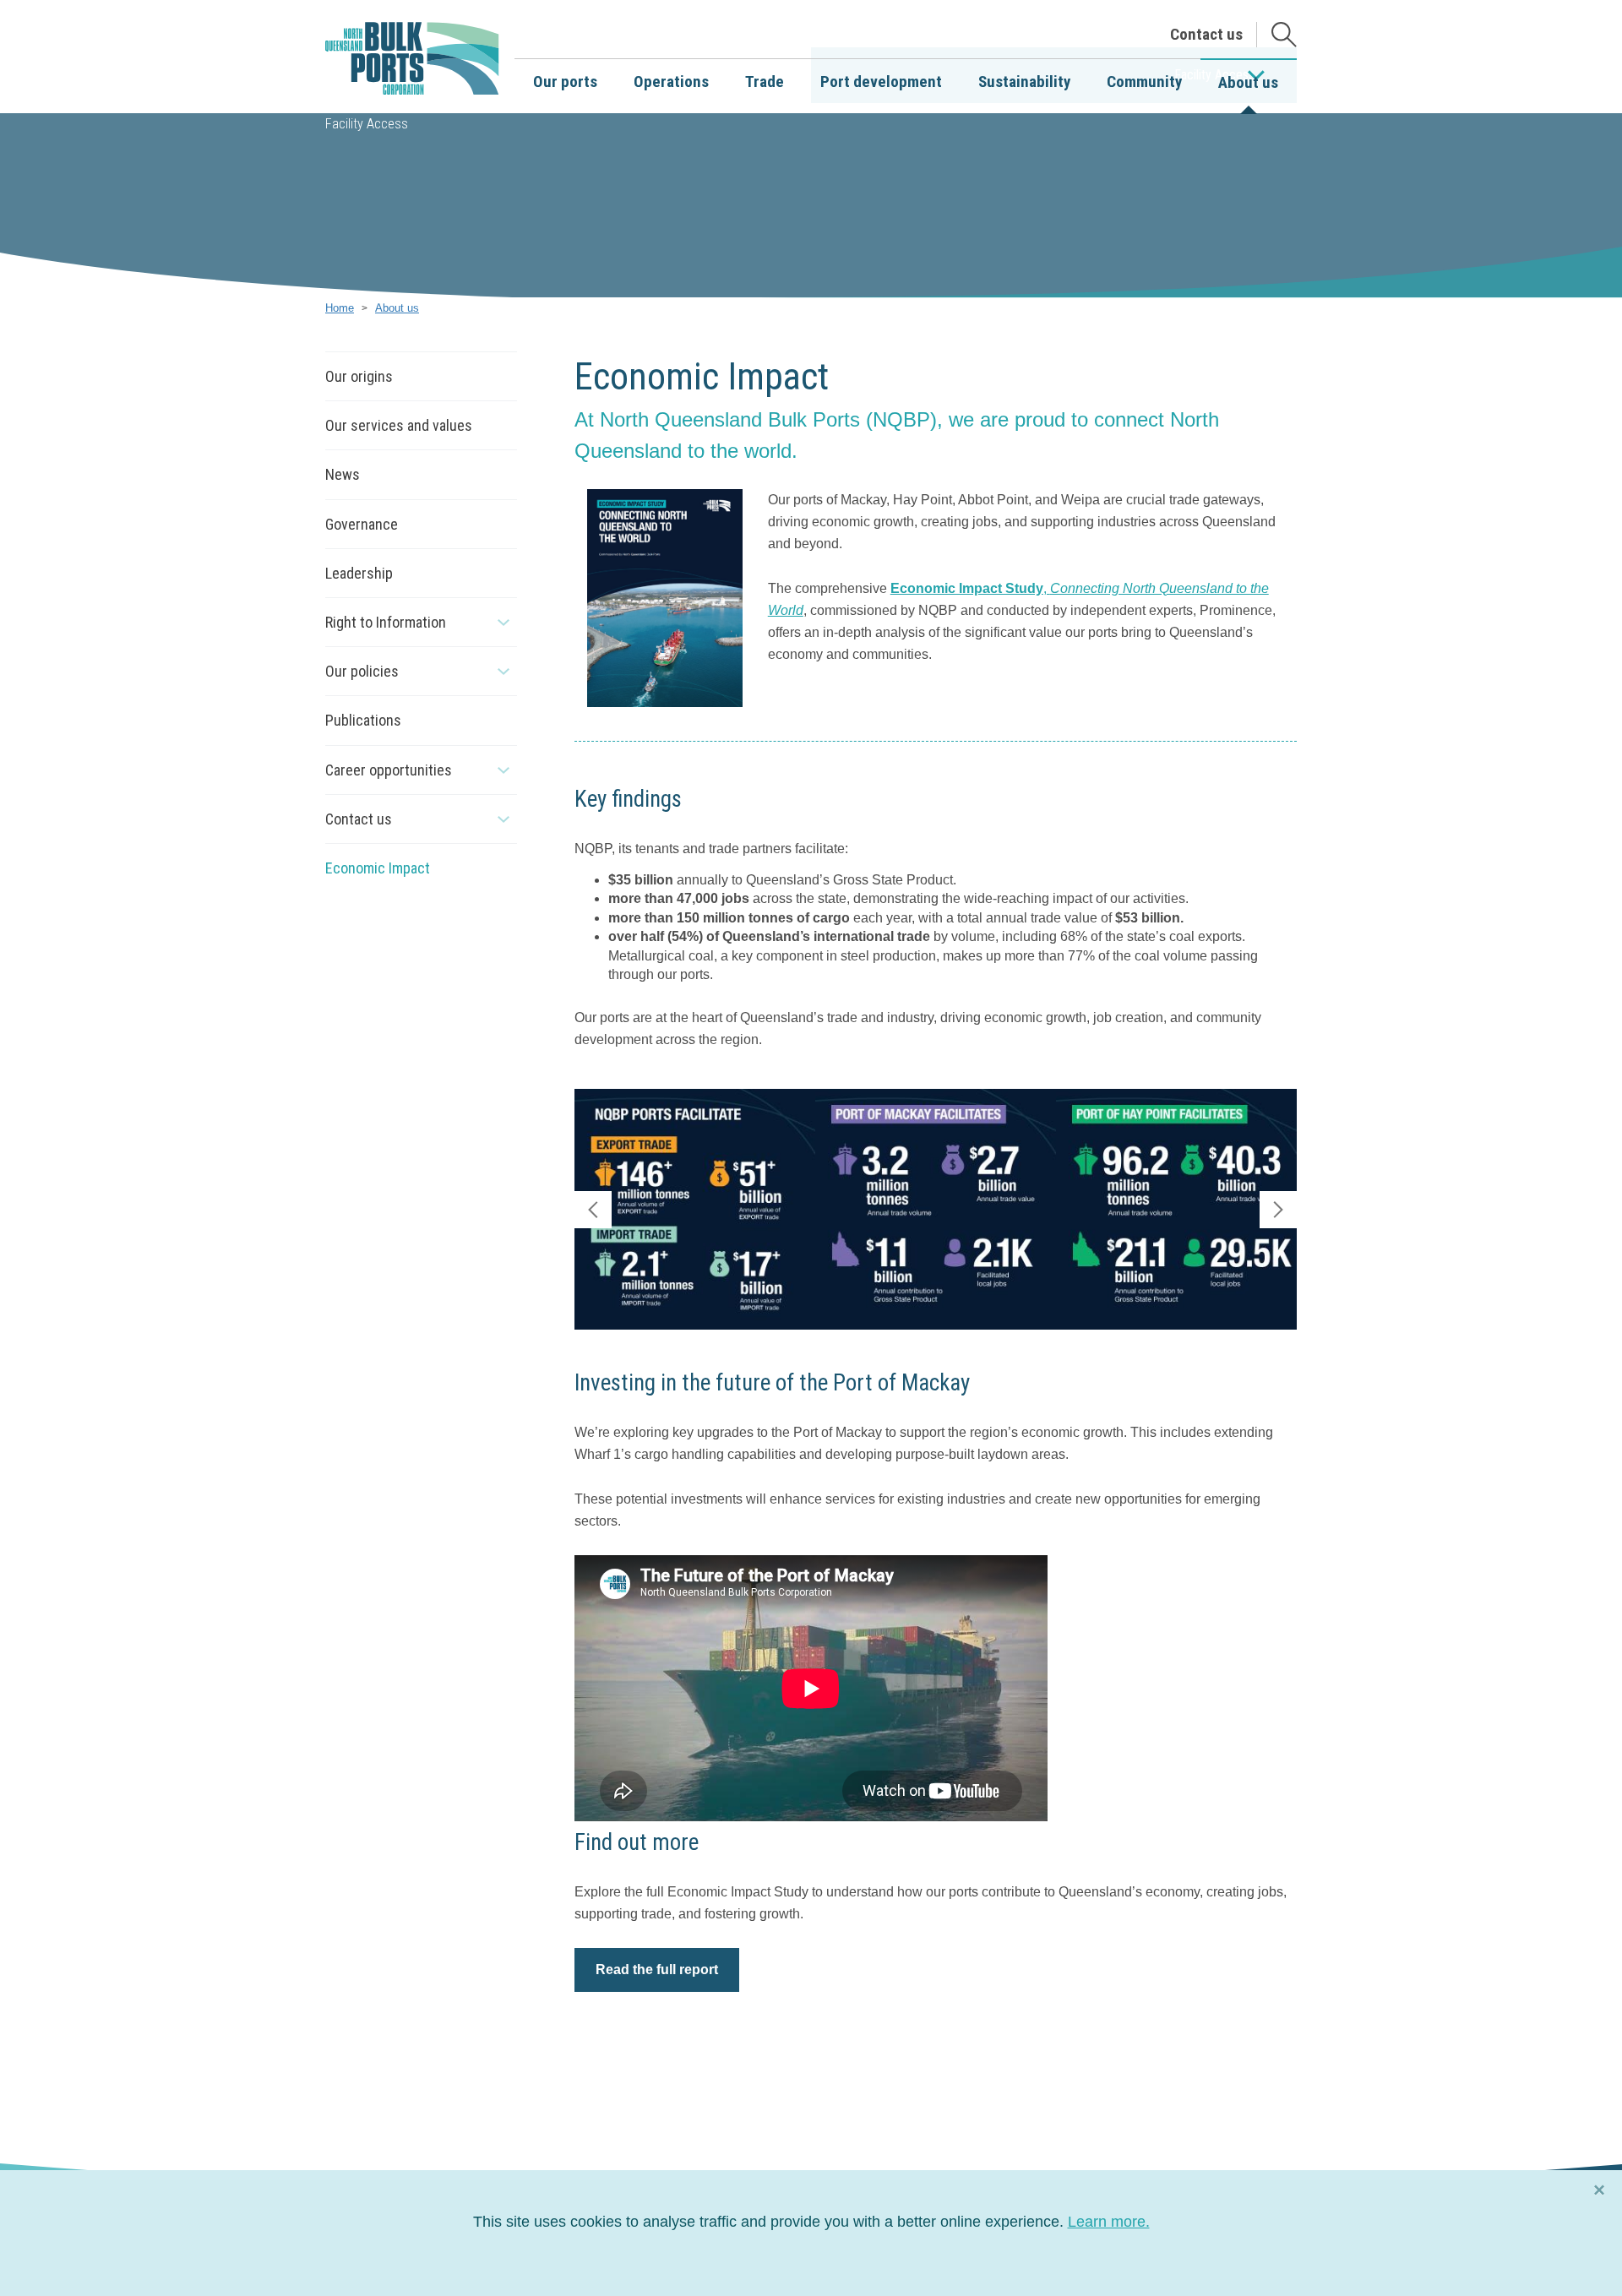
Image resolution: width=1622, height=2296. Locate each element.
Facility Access (367, 124)
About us (397, 308)
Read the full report (657, 1970)
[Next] (1278, 1210)
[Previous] (593, 1210)
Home (340, 308)
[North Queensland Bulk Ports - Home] (412, 59)
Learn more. (1109, 2222)
